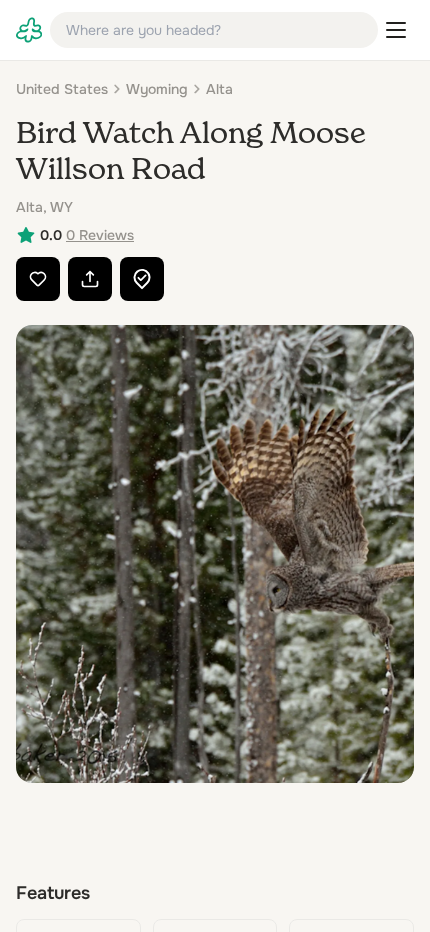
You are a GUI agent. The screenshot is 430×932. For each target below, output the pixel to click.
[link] (29, 30)
